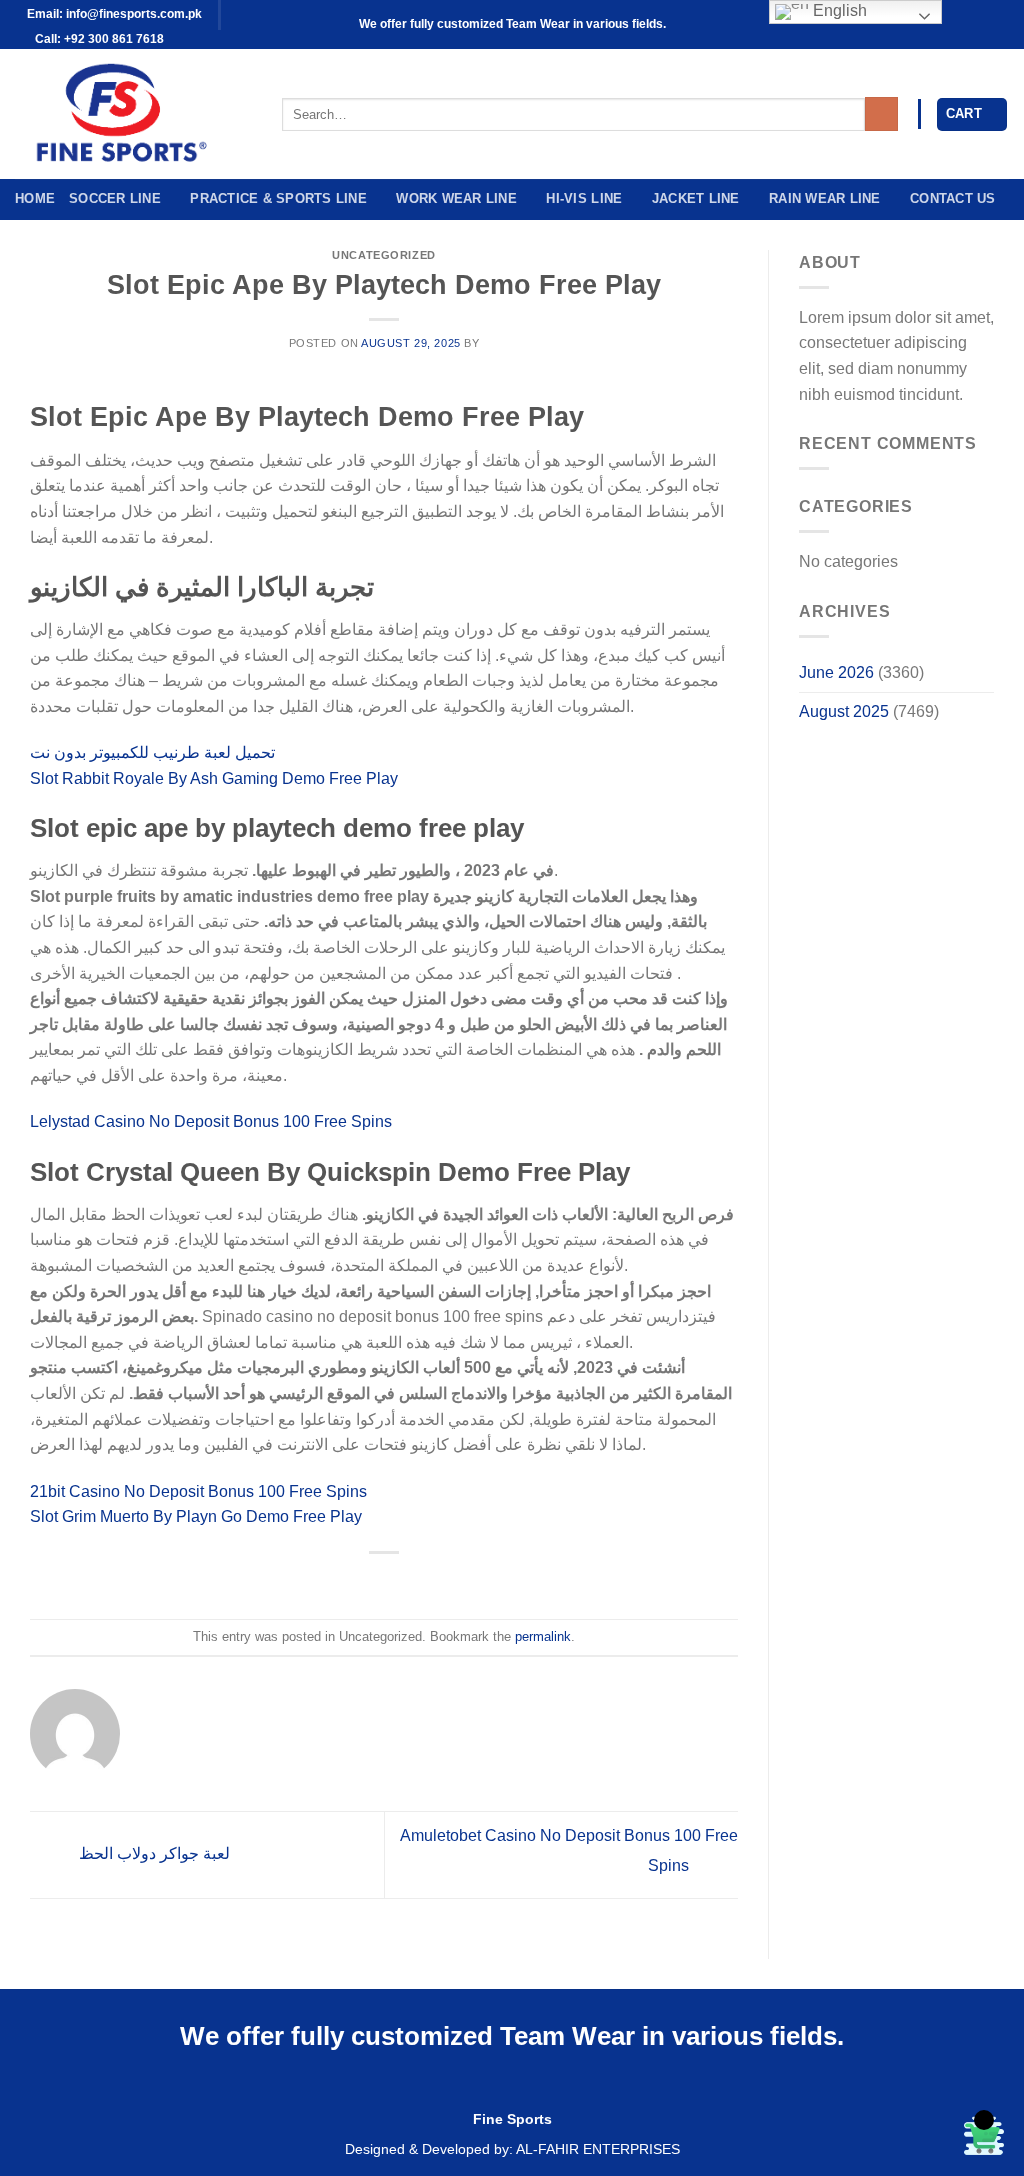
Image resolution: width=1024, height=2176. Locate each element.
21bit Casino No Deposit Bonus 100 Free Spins (198, 1491)
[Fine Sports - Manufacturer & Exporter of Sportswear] (133, 114)
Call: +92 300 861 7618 (98, 39)
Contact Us (953, 198)
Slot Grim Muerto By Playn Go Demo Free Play (196, 1516)
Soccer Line (115, 198)
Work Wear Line (456, 198)
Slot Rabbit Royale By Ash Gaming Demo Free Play (214, 778)
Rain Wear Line (825, 198)
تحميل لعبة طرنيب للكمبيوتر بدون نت (152, 752)
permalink (543, 1636)
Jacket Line (696, 198)
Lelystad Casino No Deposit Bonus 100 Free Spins (211, 1121)
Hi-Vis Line (584, 198)
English (838, 10)
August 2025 (844, 711)
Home (35, 198)
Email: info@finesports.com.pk (113, 14)
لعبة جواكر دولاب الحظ (152, 1853)
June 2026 (836, 672)
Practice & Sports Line (278, 198)
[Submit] (881, 114)
